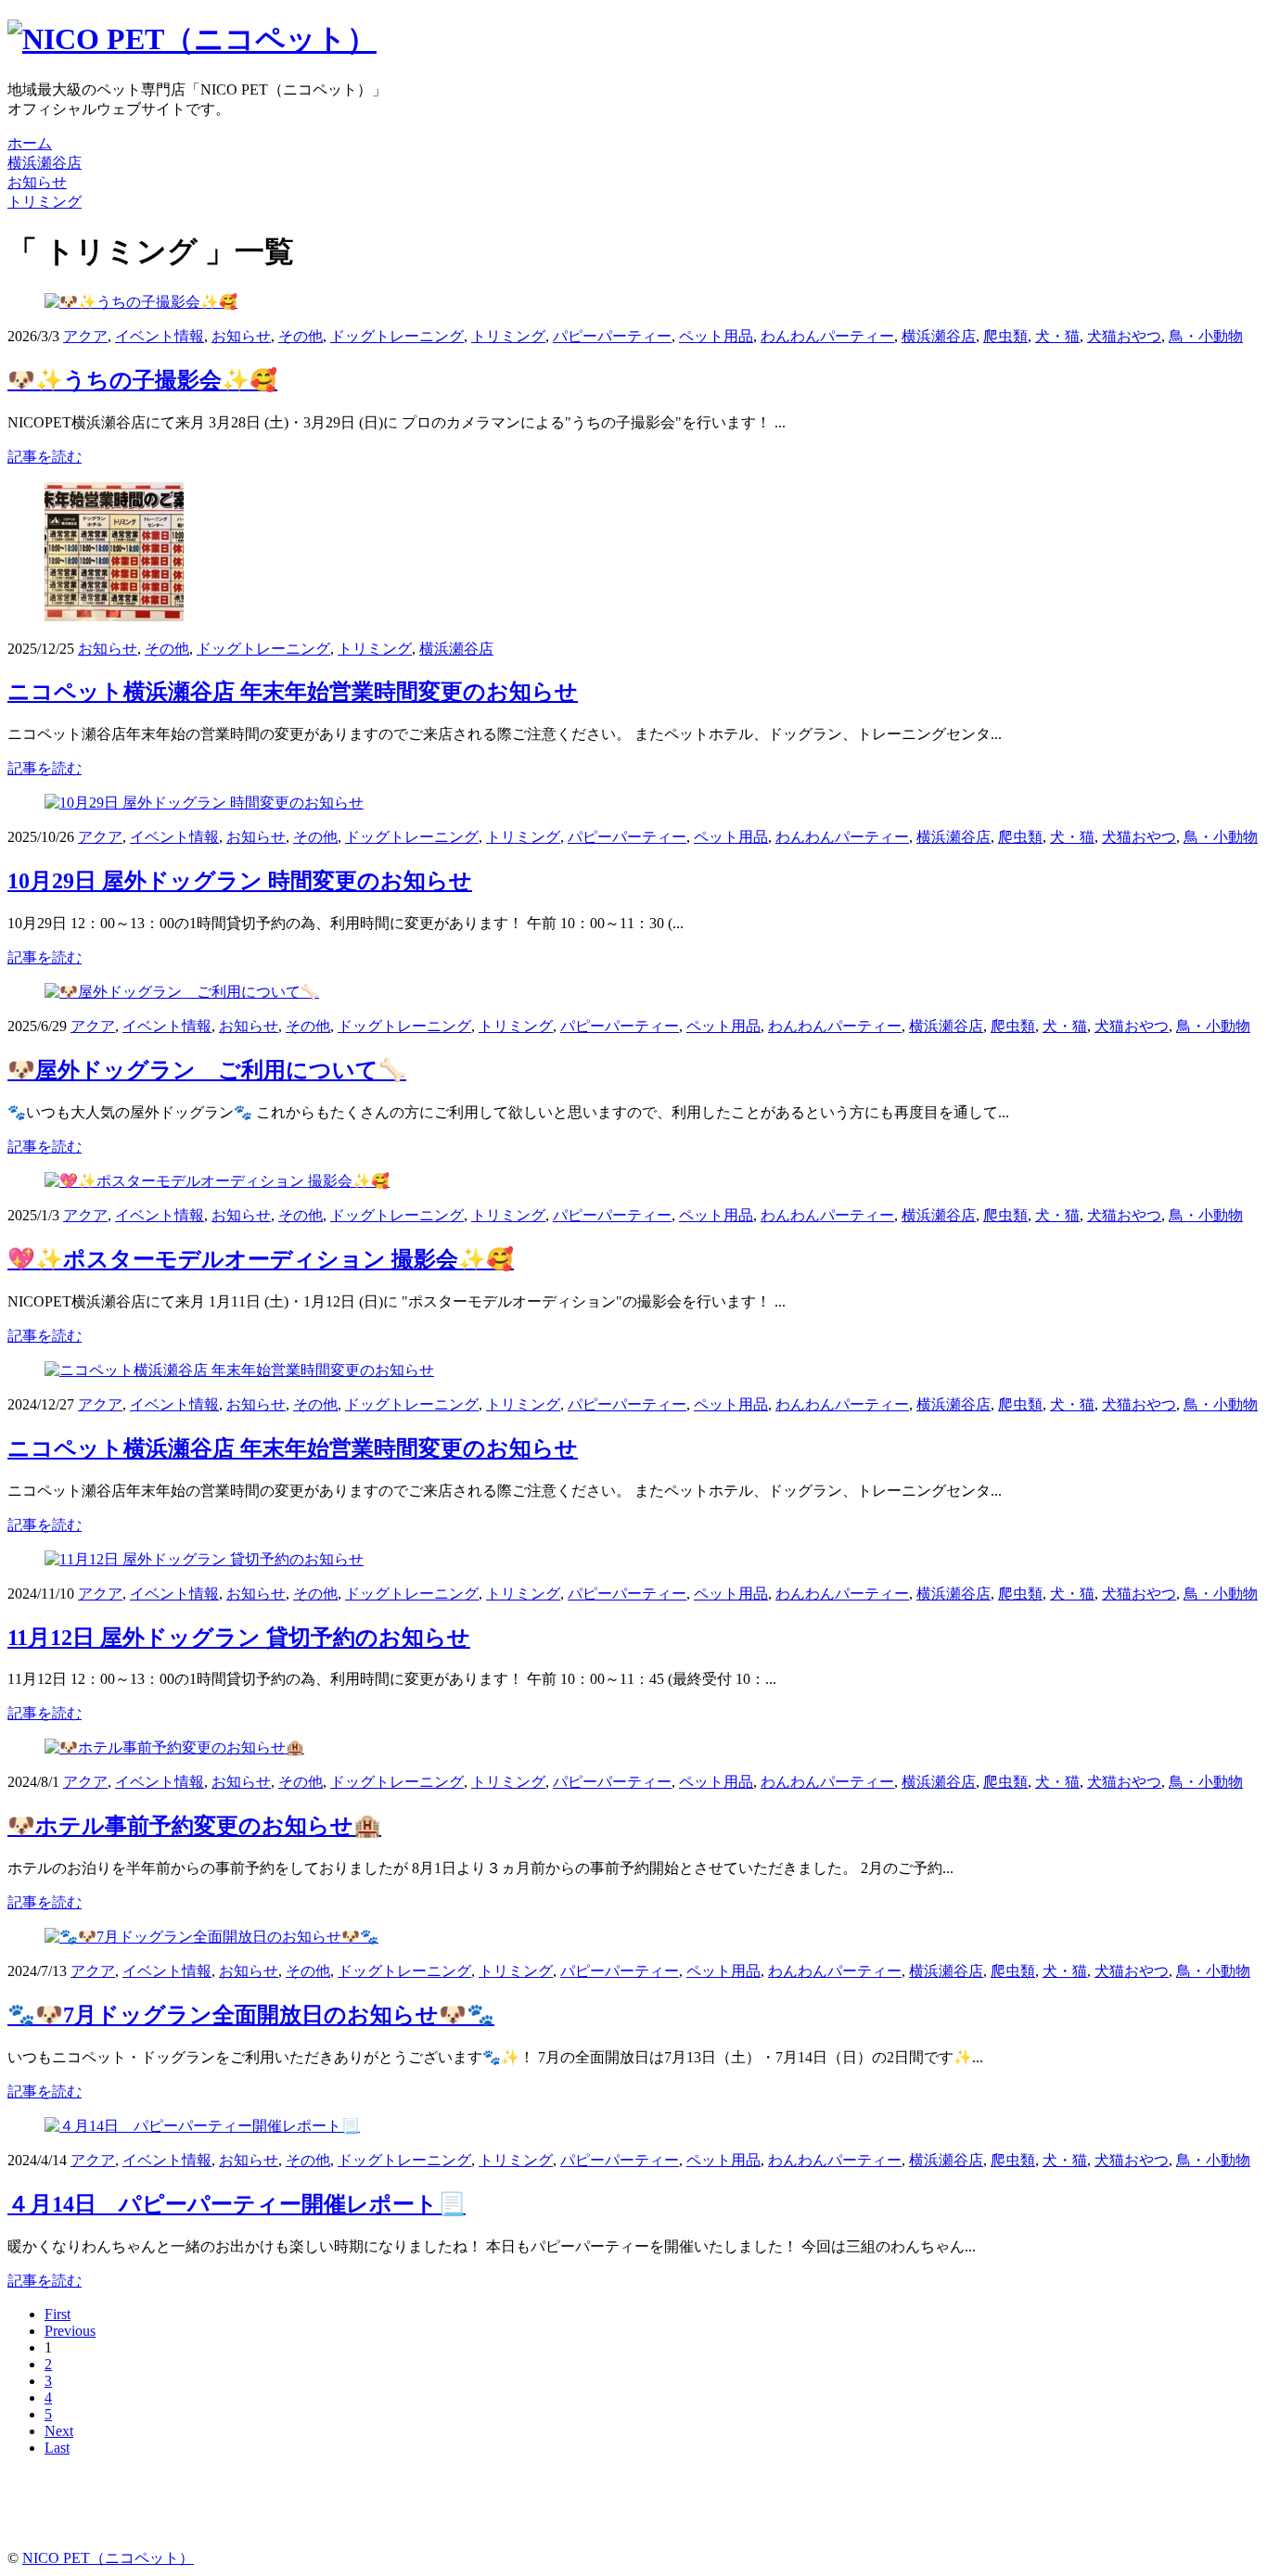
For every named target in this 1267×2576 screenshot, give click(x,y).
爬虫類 (1005, 336)
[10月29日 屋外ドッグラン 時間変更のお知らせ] (204, 803)
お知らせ (241, 336)
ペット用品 (716, 336)
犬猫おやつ (1124, 336)
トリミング (508, 336)
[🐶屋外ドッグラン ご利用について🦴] (182, 992)
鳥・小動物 (1206, 336)
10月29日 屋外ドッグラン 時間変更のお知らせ (240, 881)
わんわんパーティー (827, 336)
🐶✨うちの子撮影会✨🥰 (142, 380)
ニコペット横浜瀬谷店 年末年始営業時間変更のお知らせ (293, 692)
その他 (301, 336)
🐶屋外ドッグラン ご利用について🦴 (207, 1070)
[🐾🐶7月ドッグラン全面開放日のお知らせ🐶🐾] (211, 1937)
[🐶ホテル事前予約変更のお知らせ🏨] (174, 1747)
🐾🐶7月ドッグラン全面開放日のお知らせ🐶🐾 (251, 2015)
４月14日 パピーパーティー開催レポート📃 (237, 2204)
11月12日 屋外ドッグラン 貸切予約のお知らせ (239, 1638)
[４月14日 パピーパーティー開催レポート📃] (202, 2126)
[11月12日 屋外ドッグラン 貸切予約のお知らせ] (204, 1559)
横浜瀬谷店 (939, 336)
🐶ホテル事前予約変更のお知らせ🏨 (194, 1826)
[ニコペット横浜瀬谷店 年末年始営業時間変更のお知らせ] (114, 616)
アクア (85, 336)
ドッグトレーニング (397, 336)
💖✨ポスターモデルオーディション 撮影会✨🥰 (261, 1259)
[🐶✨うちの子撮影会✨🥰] (141, 302)
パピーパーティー (612, 336)
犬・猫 (1057, 336)
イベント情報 (160, 336)
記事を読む (45, 457)
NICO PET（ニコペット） (108, 2558)
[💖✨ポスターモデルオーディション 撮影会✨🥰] (217, 1181)
